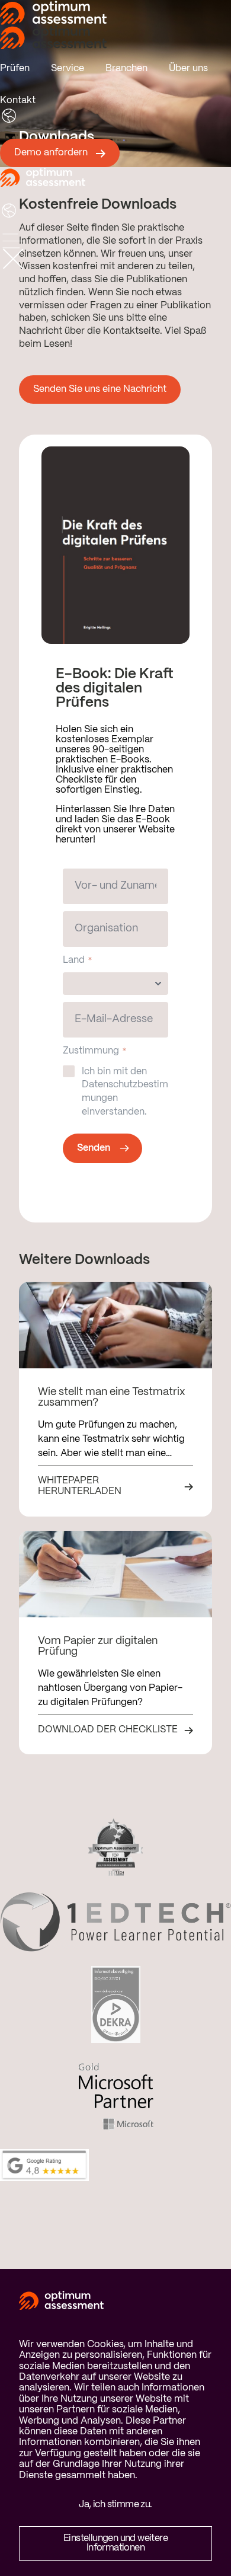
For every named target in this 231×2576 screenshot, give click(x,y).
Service (68, 68)
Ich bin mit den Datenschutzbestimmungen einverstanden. (125, 1092)
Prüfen (15, 68)
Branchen (126, 68)
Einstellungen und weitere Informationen (115, 2543)
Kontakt (18, 100)
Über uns (188, 68)
